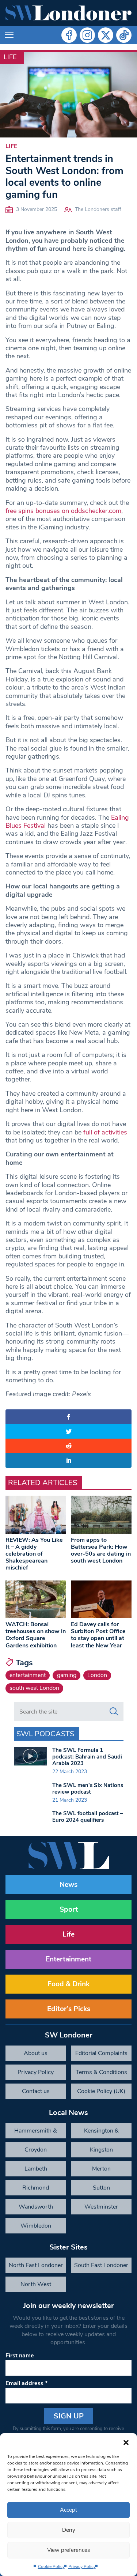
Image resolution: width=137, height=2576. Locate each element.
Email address (26, 2383)
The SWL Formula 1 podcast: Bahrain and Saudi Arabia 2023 (87, 1757)
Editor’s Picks (69, 2009)
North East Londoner (36, 2265)
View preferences (68, 2550)
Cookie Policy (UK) (101, 2091)
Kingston (101, 2150)
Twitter (106, 35)
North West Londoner (36, 2286)
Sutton (101, 2188)
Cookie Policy (51, 2566)
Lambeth (36, 2169)
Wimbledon (36, 2226)
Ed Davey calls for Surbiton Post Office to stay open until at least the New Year (98, 1635)
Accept (68, 2510)
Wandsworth (36, 2207)
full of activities (105, 1132)
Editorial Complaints (101, 2053)
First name (20, 2356)
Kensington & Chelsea (101, 2133)
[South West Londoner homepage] (68, 13)
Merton (101, 2169)
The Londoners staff (98, 209)
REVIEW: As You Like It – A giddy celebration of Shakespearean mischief (34, 1554)
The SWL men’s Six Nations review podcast (88, 1789)
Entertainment (68, 1959)
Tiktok (124, 35)
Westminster (101, 2207)
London (97, 1675)
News (68, 1885)
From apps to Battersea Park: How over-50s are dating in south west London (101, 1550)
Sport (69, 1910)
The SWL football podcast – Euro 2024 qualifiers (88, 1817)
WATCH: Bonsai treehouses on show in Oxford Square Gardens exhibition (36, 1635)
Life (10, 57)
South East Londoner (101, 2265)
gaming (67, 1675)
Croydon (36, 2150)
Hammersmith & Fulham (36, 2133)
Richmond (36, 2188)
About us (36, 2053)
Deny (69, 2530)
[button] (126, 2442)
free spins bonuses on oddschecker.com (63, 511)
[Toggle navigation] (9, 35)
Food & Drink (68, 1984)
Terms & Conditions (101, 2072)
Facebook (69, 35)
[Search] (114, 1712)
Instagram (87, 35)
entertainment (28, 1675)
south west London (34, 1688)
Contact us (36, 2091)
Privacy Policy (82, 2566)
